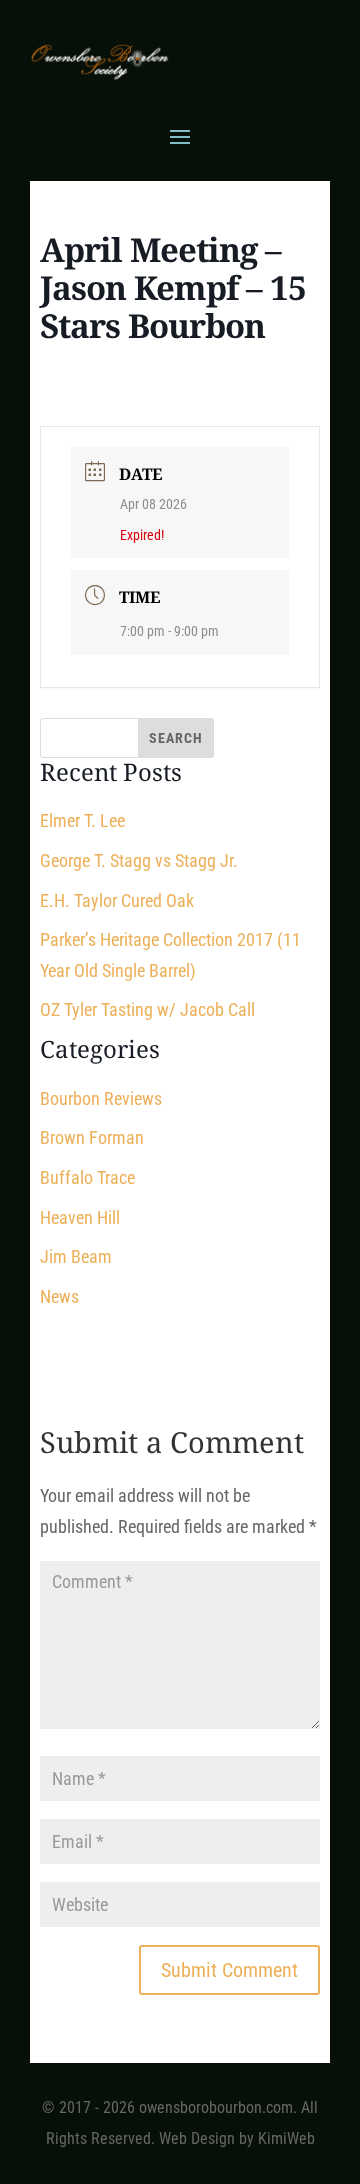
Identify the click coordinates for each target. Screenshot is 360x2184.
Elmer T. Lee (82, 820)
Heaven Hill (80, 1217)
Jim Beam (76, 1256)
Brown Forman (92, 1137)
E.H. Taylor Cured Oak (117, 900)
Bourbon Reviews (101, 1098)
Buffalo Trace (87, 1177)
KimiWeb (286, 2138)
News (59, 1296)
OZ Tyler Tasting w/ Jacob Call (147, 1009)
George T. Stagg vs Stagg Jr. (139, 860)
